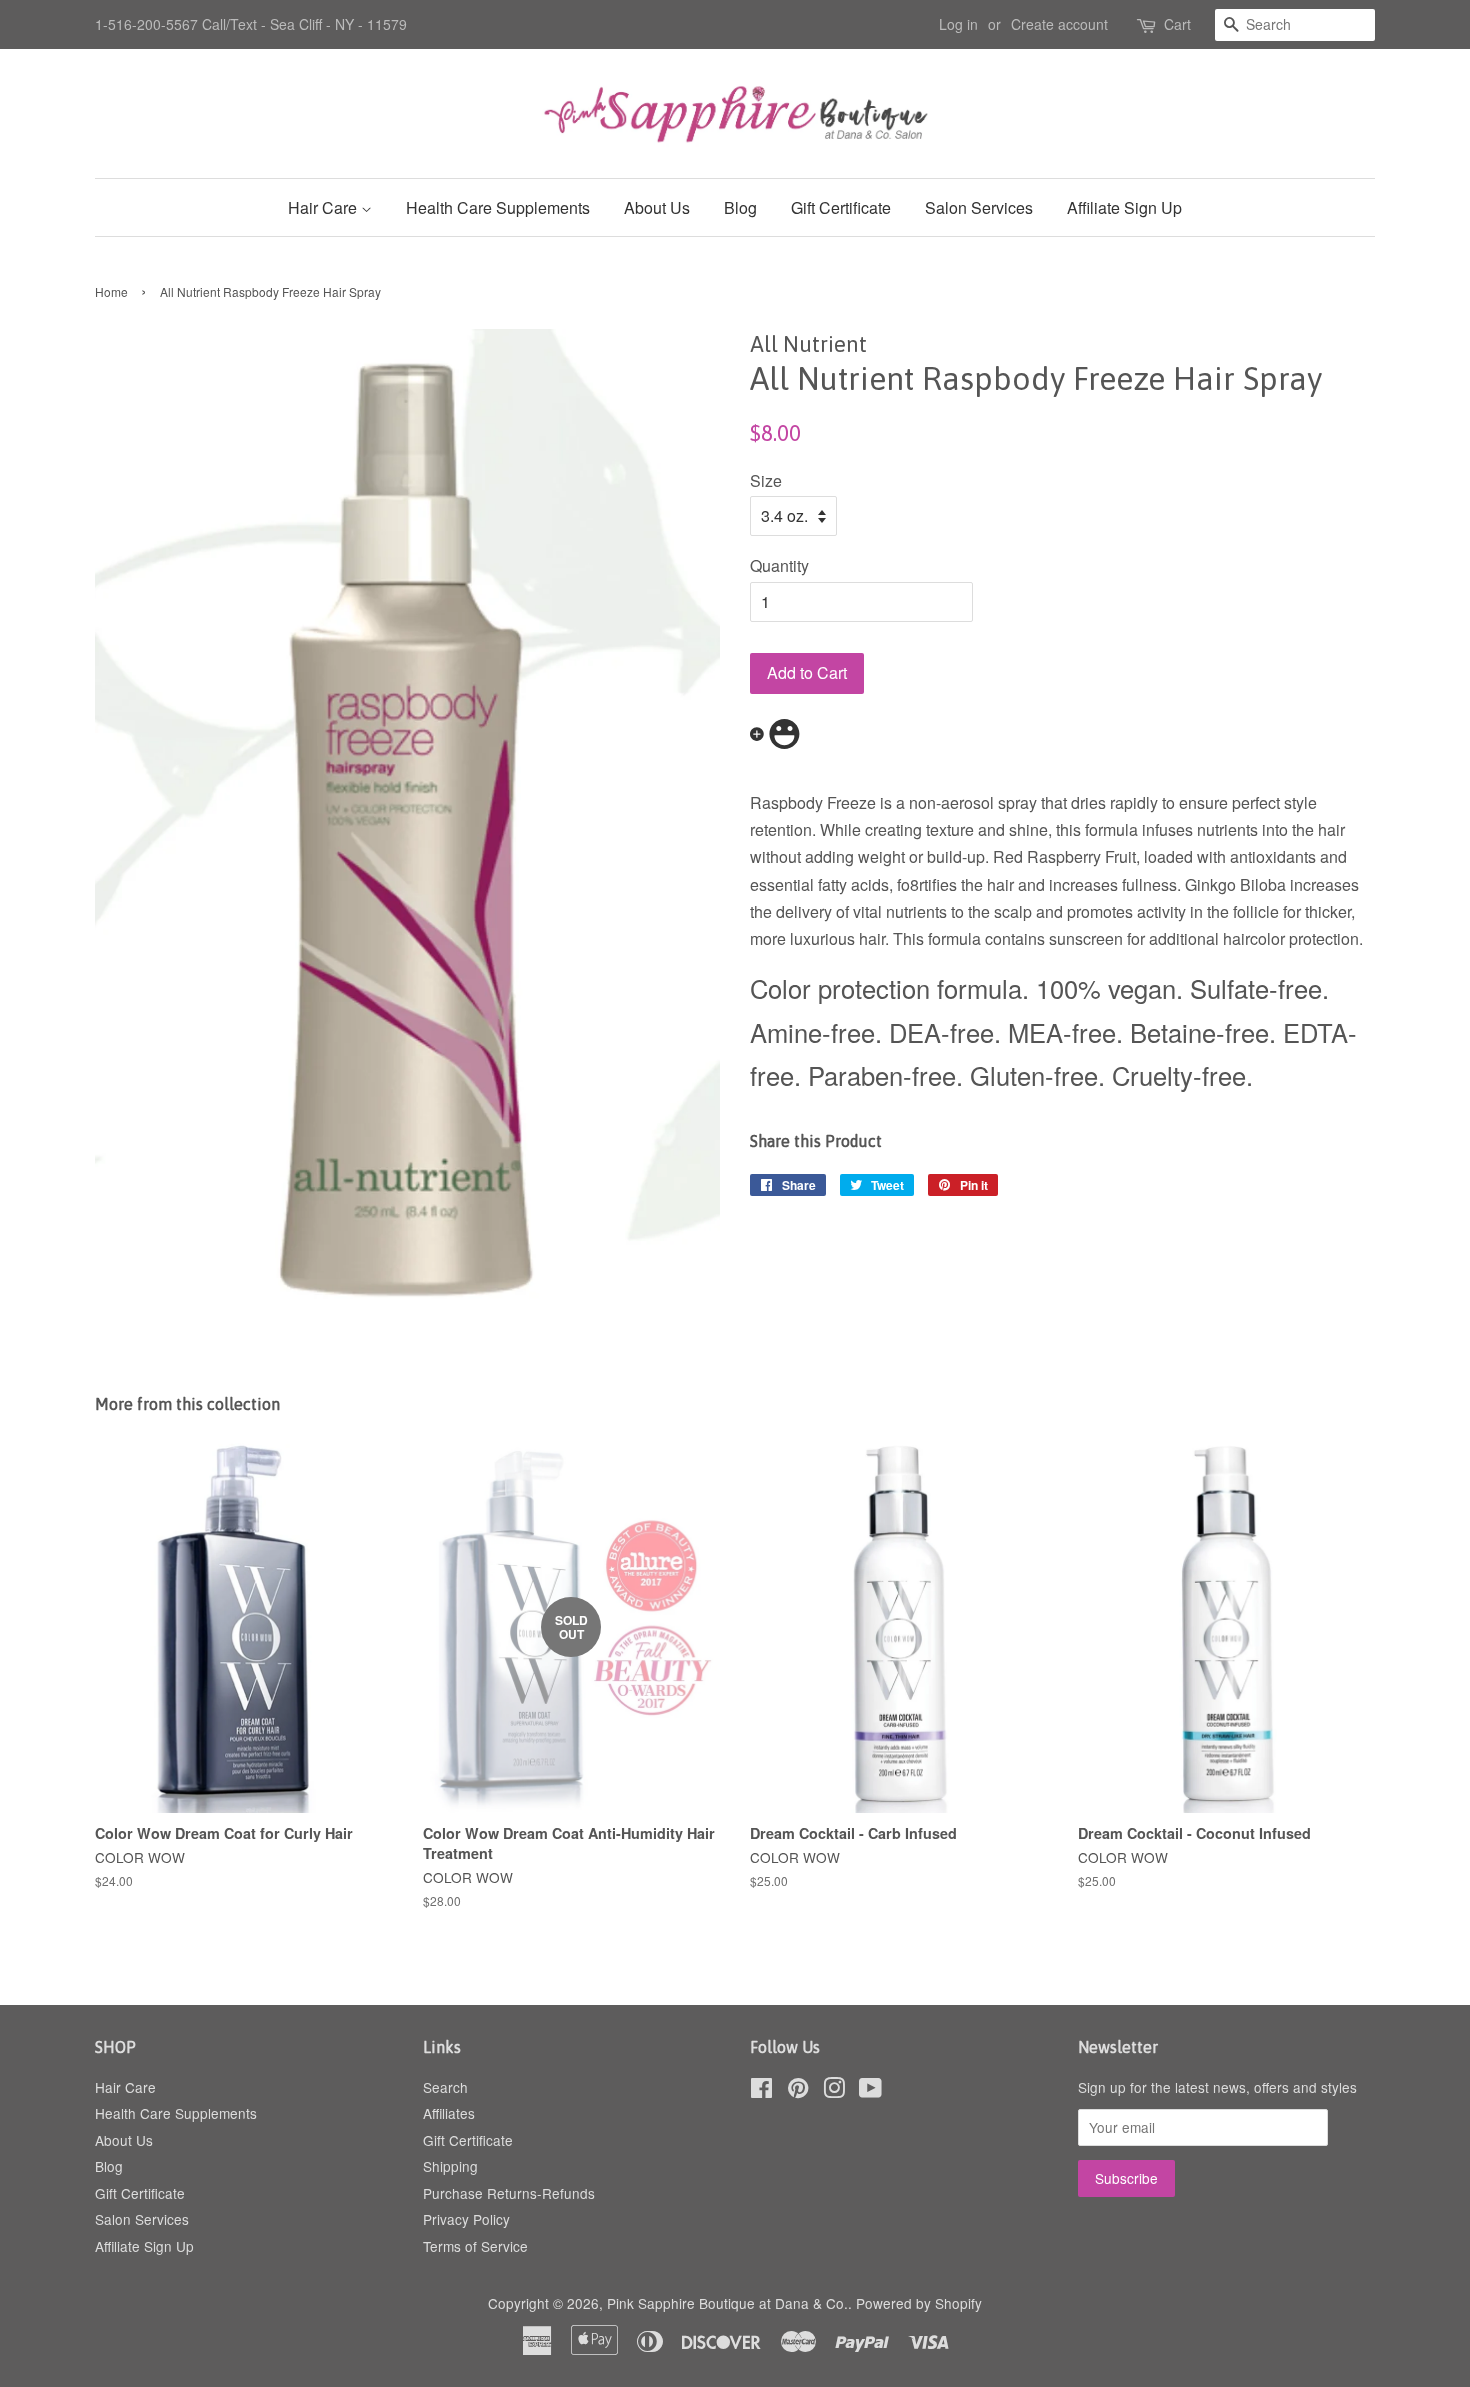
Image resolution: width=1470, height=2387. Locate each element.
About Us (657, 207)
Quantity (779, 565)
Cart (1177, 24)
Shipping (450, 2166)
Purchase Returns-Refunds (509, 2193)
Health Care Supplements (498, 207)
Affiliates (449, 2113)
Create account (1059, 24)
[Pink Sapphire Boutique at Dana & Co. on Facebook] (761, 2091)
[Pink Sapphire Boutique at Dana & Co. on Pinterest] (798, 2091)
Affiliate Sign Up (1124, 207)
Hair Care (324, 207)
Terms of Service (475, 2246)
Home (111, 291)
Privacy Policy (466, 2219)
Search (445, 2087)
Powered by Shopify (919, 2303)
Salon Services (979, 207)
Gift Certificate (841, 207)
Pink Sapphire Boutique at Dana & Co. (727, 2303)
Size (766, 480)
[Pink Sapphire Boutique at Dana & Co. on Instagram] (834, 2091)
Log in (958, 24)
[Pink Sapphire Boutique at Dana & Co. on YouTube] (870, 2091)
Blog (740, 207)
